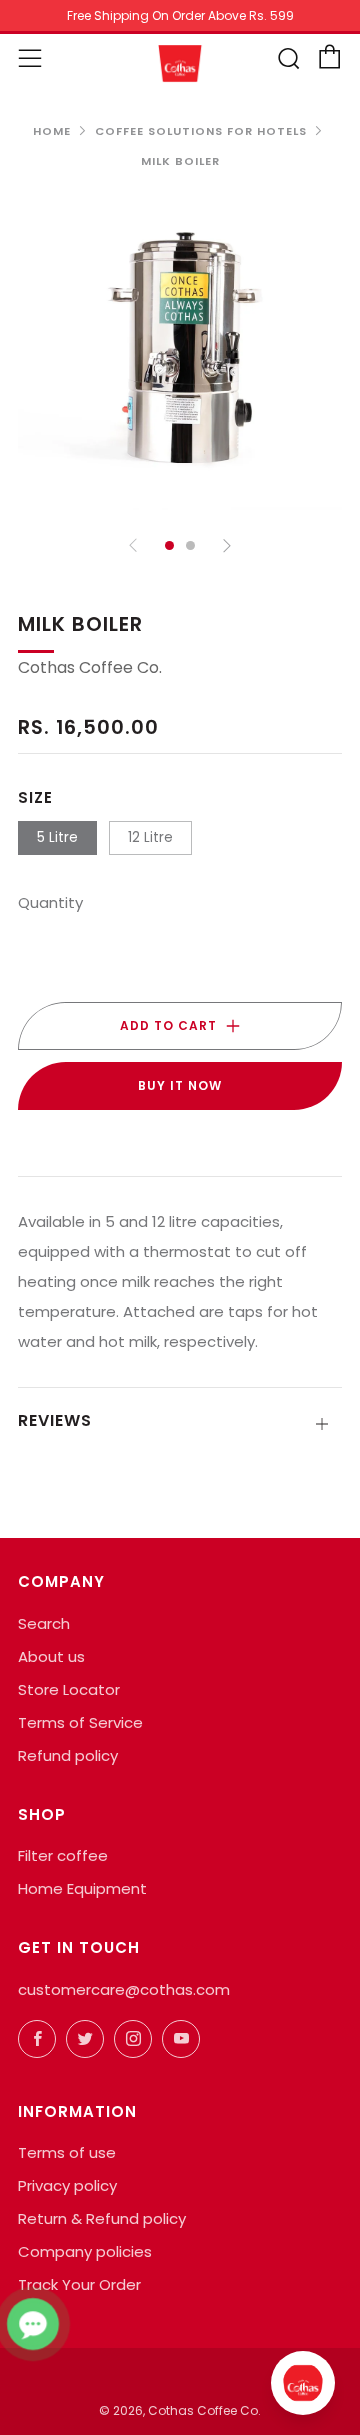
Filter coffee (63, 1855)
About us (51, 1656)
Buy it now (180, 1085)
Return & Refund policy (102, 2218)
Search (44, 1623)
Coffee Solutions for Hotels (201, 131)
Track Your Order (79, 2284)
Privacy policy (67, 2185)
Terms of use (67, 2152)
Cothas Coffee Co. (90, 667)
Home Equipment (82, 1888)
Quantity (50, 902)
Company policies (85, 2251)
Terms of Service (80, 1722)
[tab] (169, 545)
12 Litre (150, 837)
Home (52, 131)
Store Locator (69, 1689)
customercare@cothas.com (124, 1989)
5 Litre (57, 837)
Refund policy (68, 1755)
